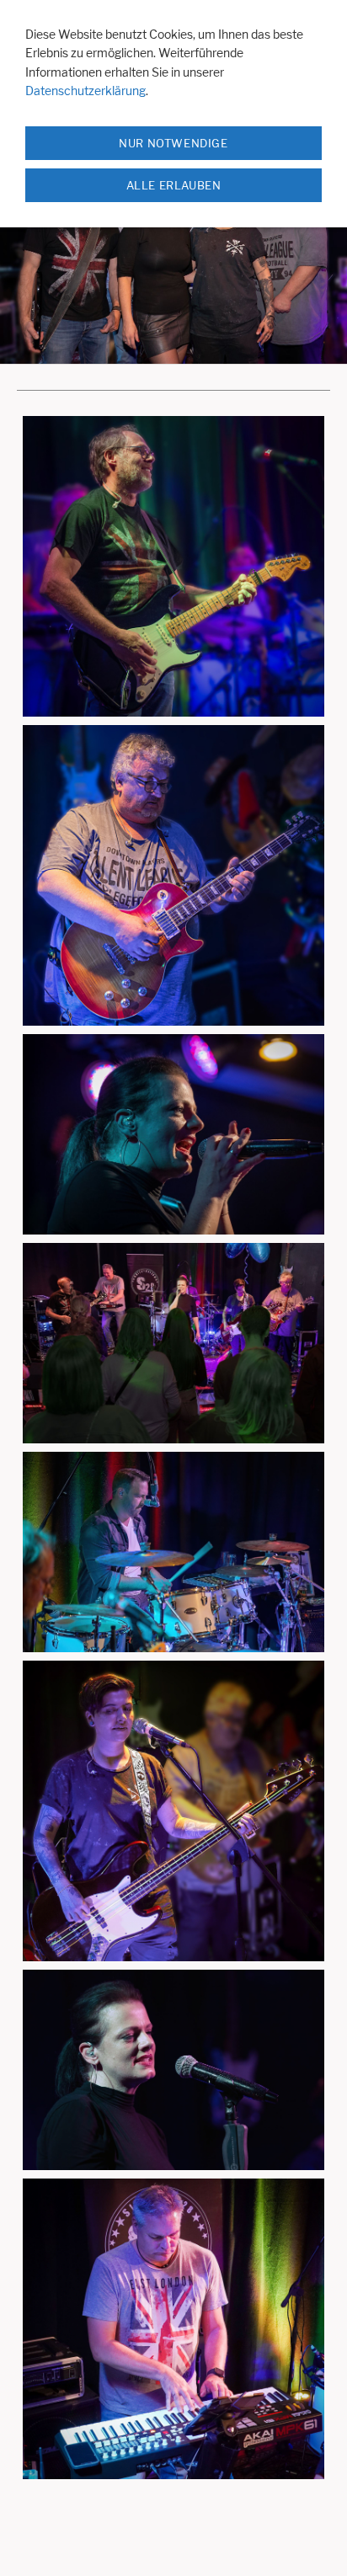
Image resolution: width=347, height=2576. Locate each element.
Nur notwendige (173, 143)
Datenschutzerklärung (85, 91)
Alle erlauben (174, 185)
